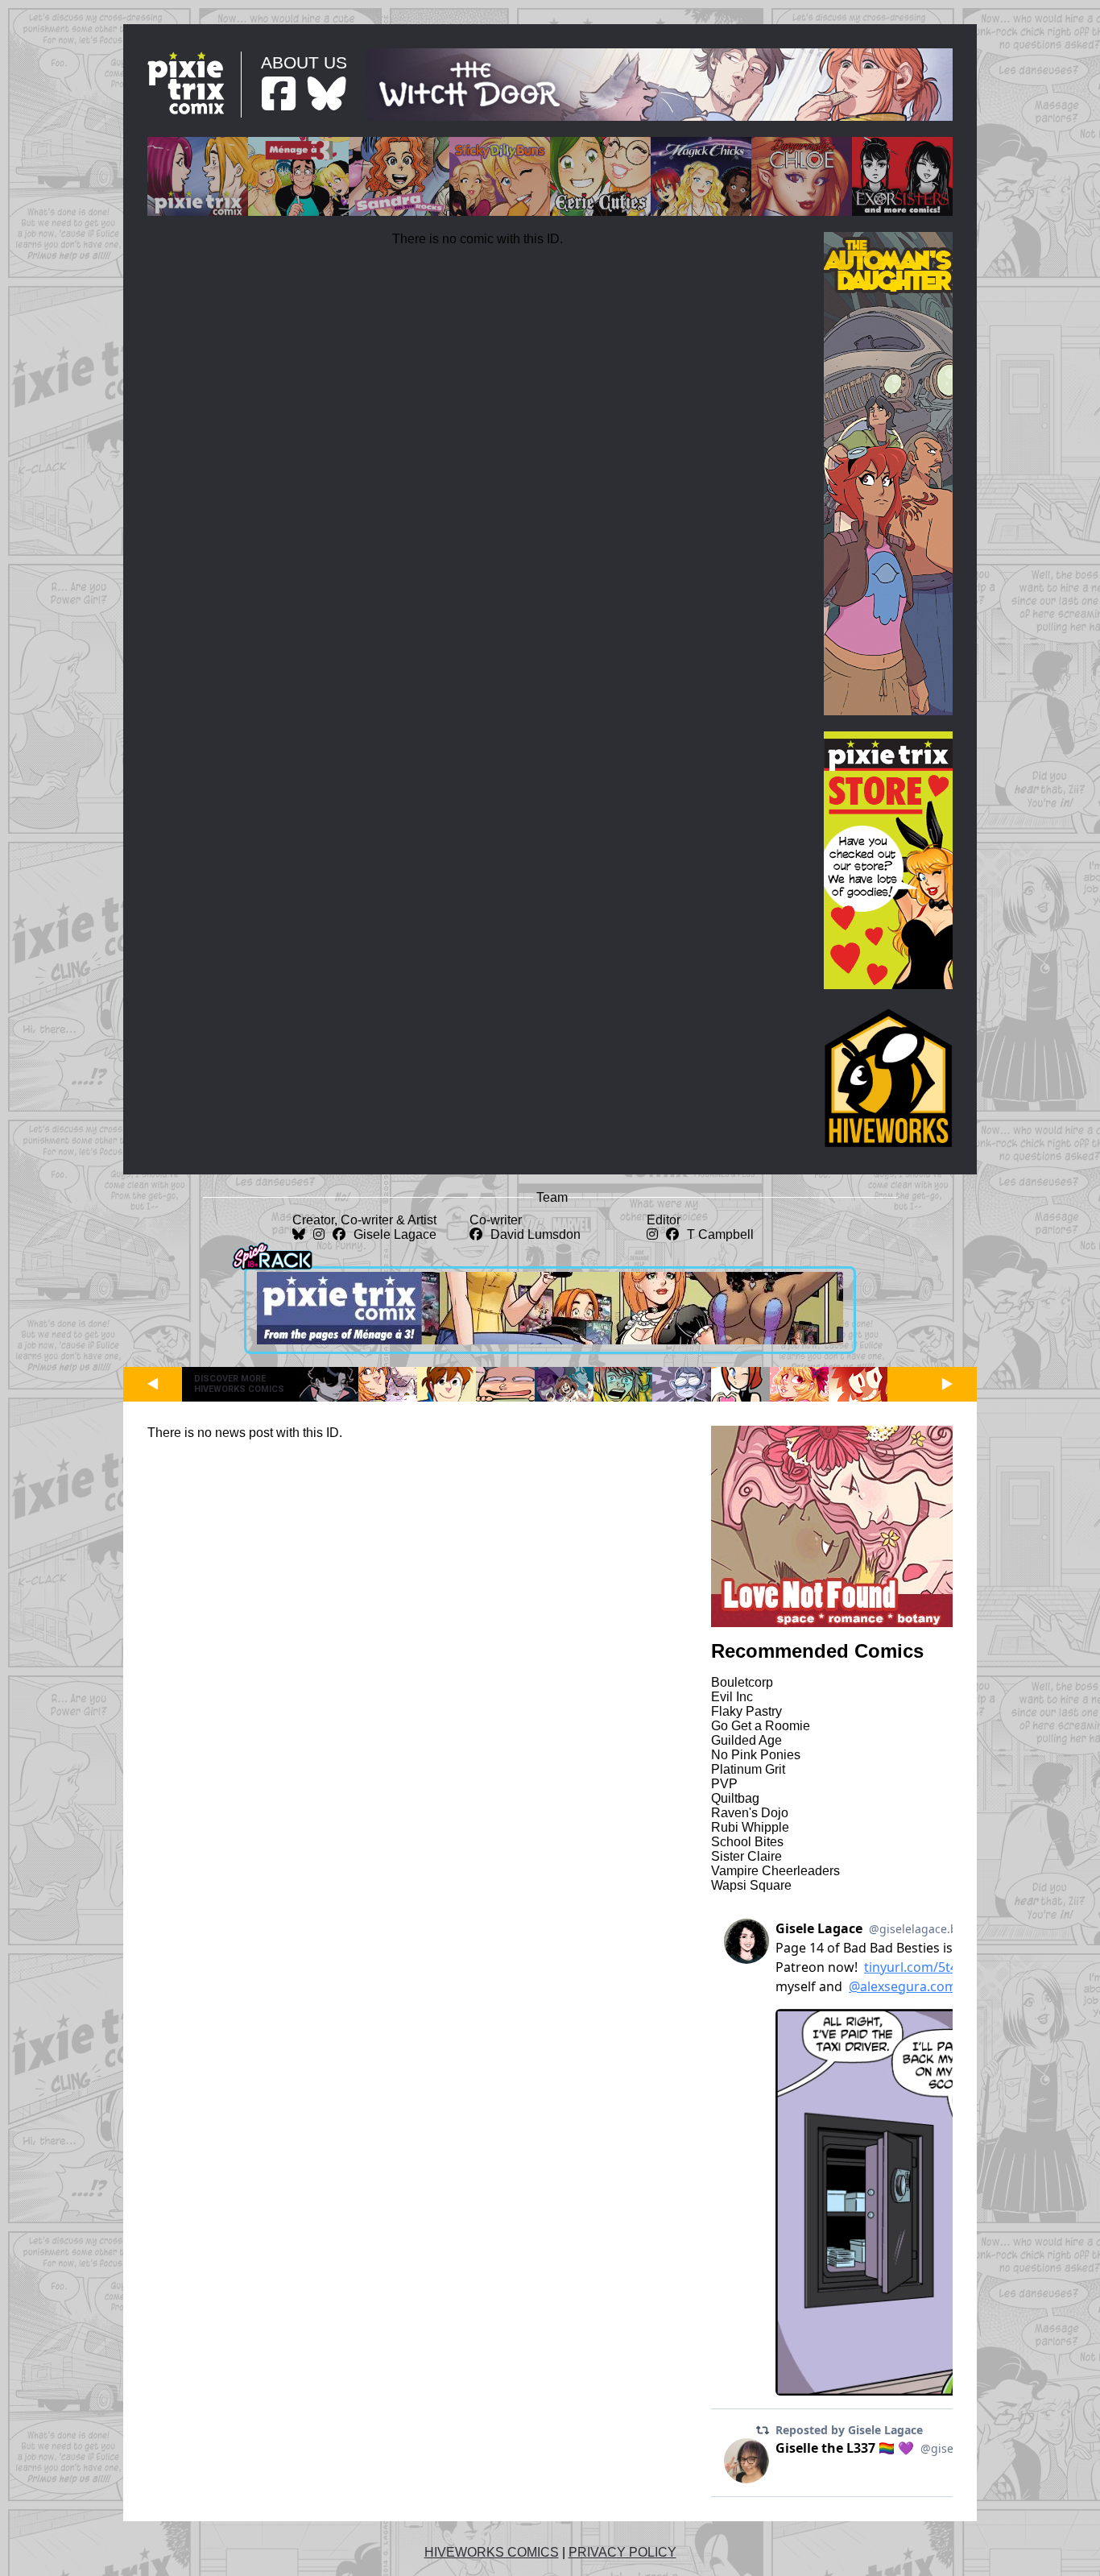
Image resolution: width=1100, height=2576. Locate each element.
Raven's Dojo (750, 1813)
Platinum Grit (748, 1769)
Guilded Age (746, 1740)
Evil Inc (732, 1697)
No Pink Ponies (756, 1755)
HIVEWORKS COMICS (492, 2552)
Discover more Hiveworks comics (239, 1384)
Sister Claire (746, 1856)
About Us (304, 62)
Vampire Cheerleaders (775, 1871)
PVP (724, 1784)
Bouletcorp (742, 1682)
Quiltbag (735, 1798)
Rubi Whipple (750, 1827)
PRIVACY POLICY (622, 2552)
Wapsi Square (751, 1885)
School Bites (747, 1842)
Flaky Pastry (746, 1711)
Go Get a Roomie (761, 1726)
